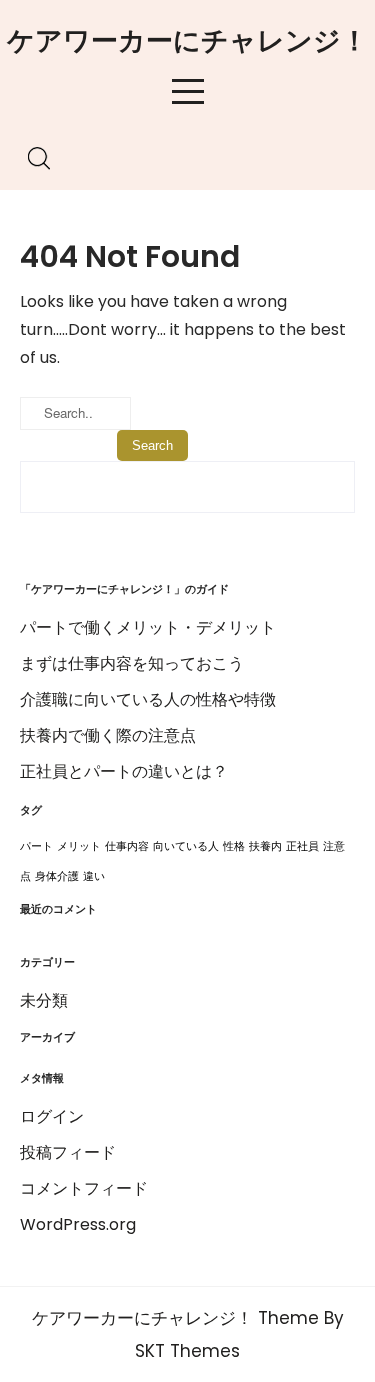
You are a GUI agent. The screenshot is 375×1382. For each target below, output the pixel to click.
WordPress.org (78, 1224)
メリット (79, 846)
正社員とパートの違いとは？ (124, 771)
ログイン (52, 1116)
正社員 (302, 846)
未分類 (44, 1000)
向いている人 (186, 846)
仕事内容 (127, 846)
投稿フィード (68, 1152)
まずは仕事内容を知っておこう (132, 663)
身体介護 (57, 876)
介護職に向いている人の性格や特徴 (148, 699)
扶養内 (265, 846)
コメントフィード (84, 1188)
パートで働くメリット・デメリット (148, 627)
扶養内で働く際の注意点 (108, 735)
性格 (234, 846)
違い (94, 876)
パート (36, 846)
